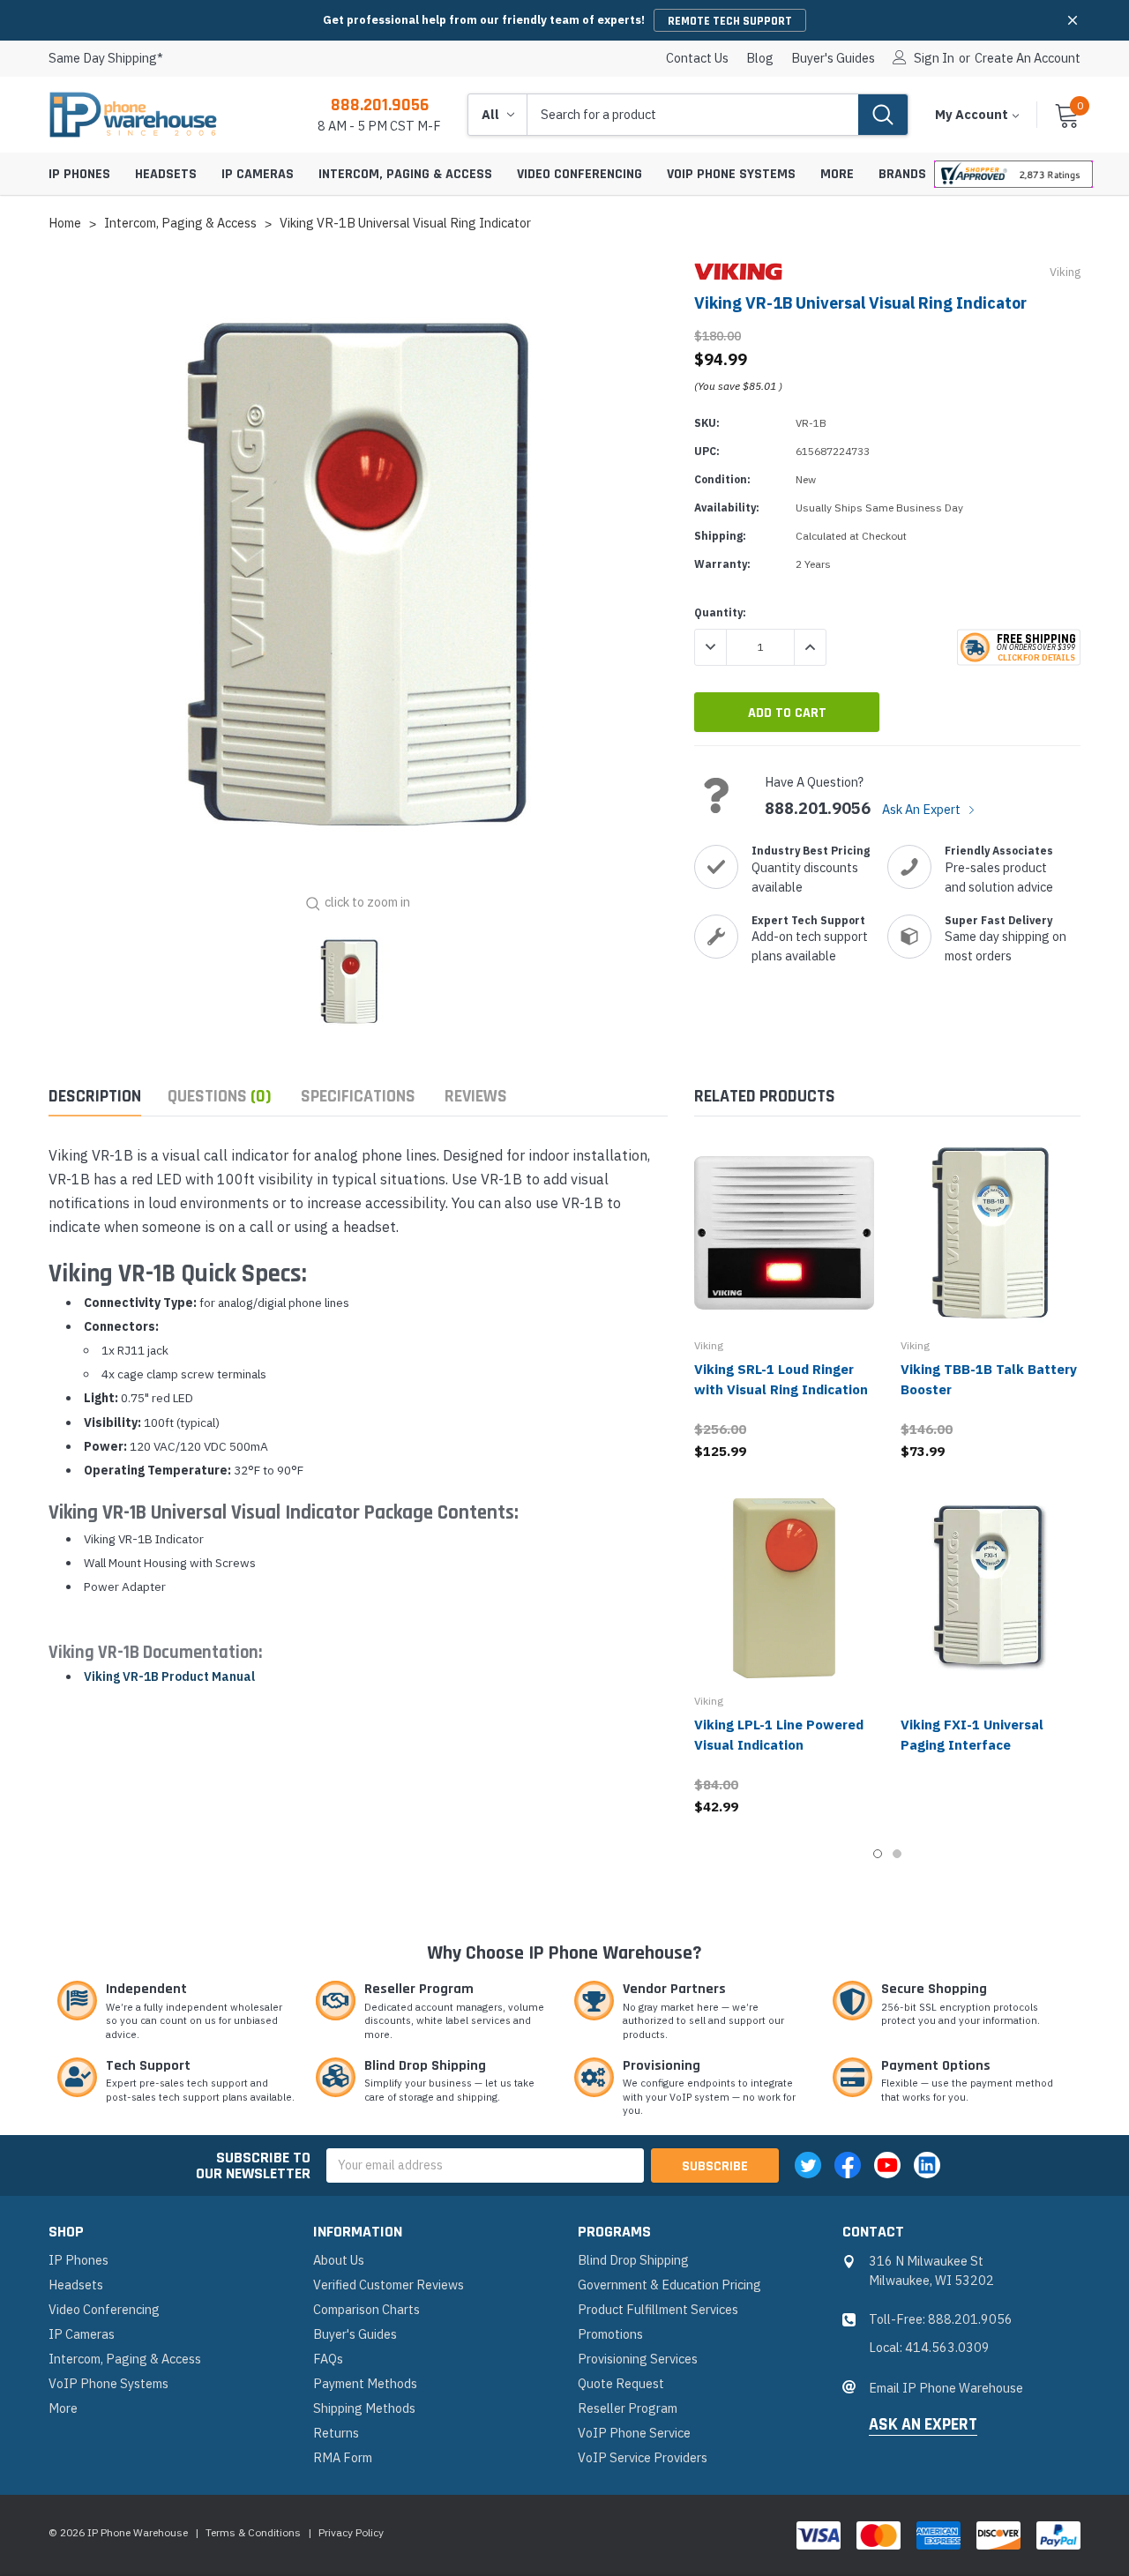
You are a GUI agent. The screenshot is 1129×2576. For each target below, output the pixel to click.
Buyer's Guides (833, 58)
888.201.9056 (380, 105)
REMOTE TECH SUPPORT (730, 21)
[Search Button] (883, 115)
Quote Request (621, 2383)
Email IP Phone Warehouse (946, 2388)
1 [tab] (878, 1854)
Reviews (476, 1097)
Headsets (166, 174)
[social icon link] (808, 2165)
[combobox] (693, 115)
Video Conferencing (579, 174)
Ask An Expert (923, 809)
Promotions (610, 2334)
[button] (1073, 20)
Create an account (1028, 58)
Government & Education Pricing (669, 2285)
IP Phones (79, 174)
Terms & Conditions (253, 2532)
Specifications (358, 1097)
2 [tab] (897, 1854)
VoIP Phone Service (634, 2433)
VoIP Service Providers (643, 2457)
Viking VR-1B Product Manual (169, 1676)
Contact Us (697, 58)
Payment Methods (365, 2383)
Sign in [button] (934, 58)
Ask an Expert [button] (923, 2425)
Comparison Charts (366, 2309)
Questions (220, 1097)
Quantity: (720, 612)
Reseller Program (628, 2408)
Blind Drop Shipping (633, 2260)
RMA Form (343, 2457)
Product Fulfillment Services (658, 2309)
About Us (339, 2260)
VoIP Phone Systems (731, 174)
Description (95, 1097)
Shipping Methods (364, 2408)
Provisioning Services (638, 2359)
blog (760, 58)
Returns (336, 2433)
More (837, 174)
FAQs (328, 2359)
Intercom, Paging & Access (405, 174)
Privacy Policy (351, 2532)
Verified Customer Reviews (389, 2285)
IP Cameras (258, 174)
